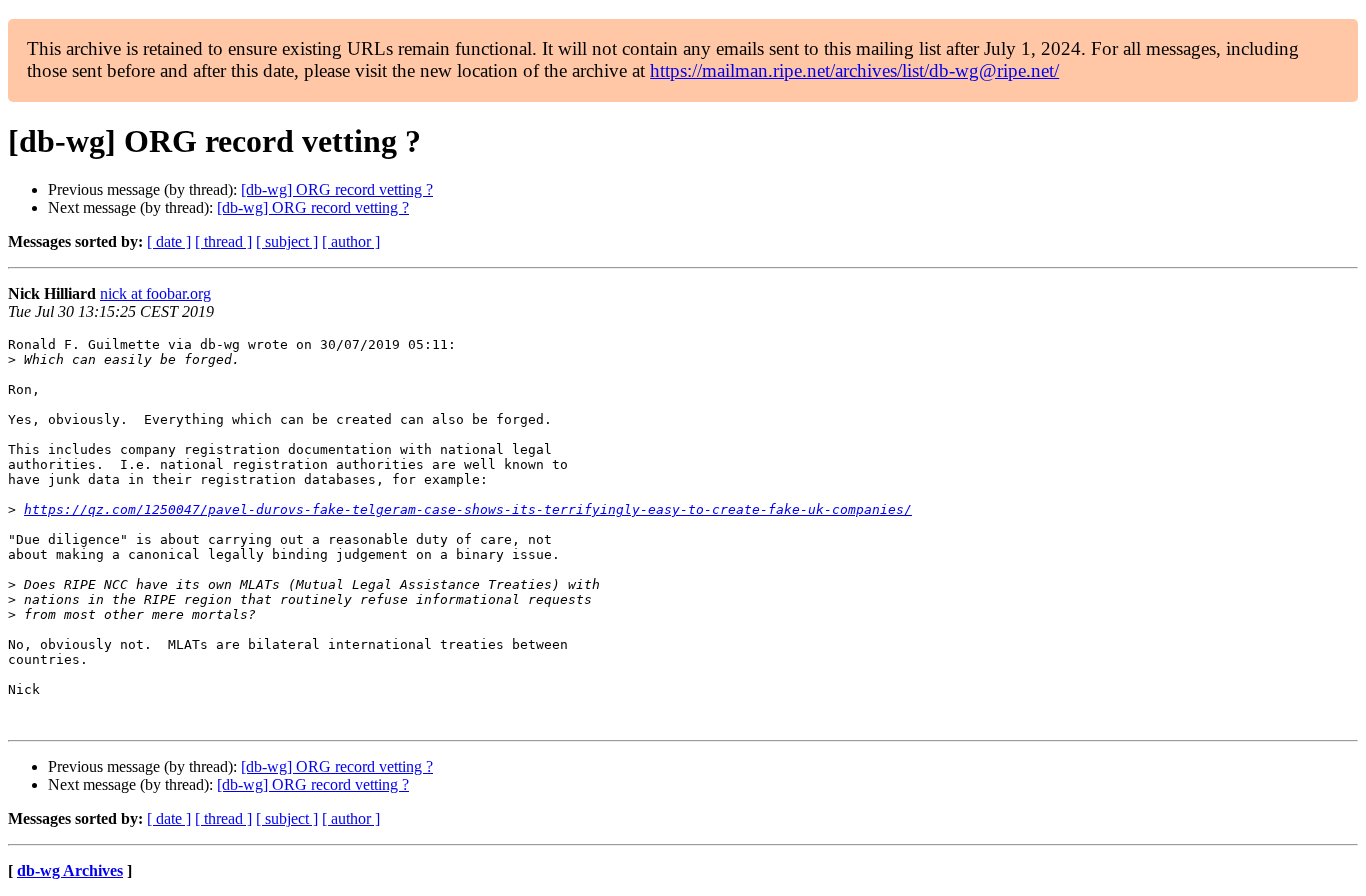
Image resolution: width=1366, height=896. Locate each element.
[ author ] (351, 241)
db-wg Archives (70, 870)
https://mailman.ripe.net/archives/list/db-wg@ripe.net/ (854, 70)
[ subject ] (287, 241)
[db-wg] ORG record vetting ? (337, 189)
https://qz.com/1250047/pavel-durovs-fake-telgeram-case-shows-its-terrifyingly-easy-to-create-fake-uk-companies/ (468, 509)
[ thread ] (223, 241)
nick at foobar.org (155, 293)
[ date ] (169, 241)
